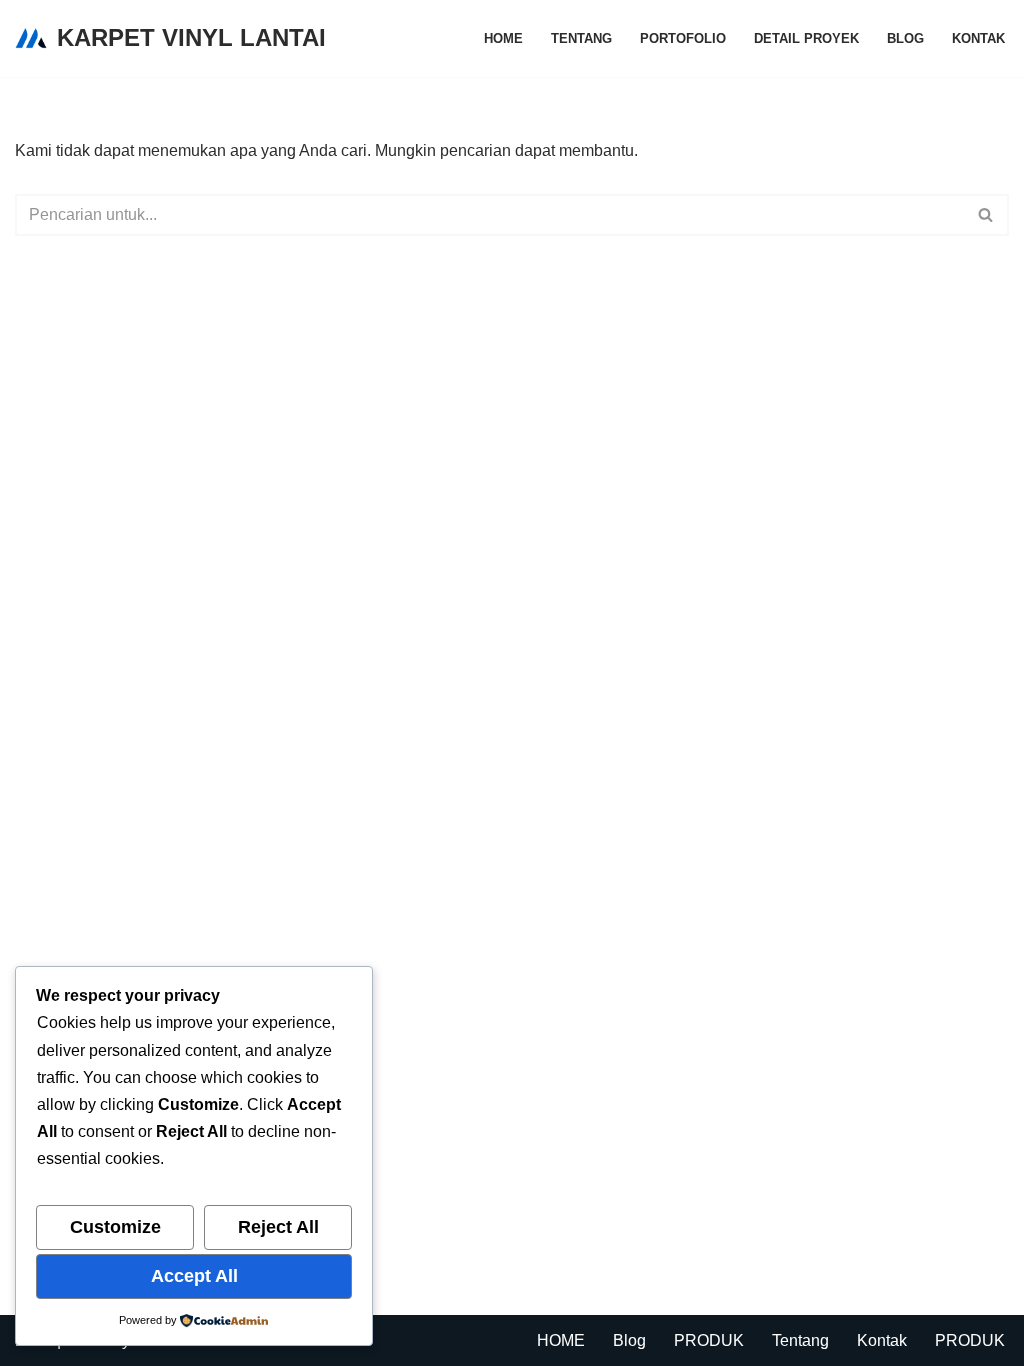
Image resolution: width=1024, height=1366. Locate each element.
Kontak (978, 38)
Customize (115, 1227)
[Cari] (986, 215)
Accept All (194, 1276)
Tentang (581, 38)
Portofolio (683, 38)
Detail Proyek (806, 38)
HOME (503, 38)
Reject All (278, 1227)
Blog (905, 38)
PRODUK (709, 1340)
